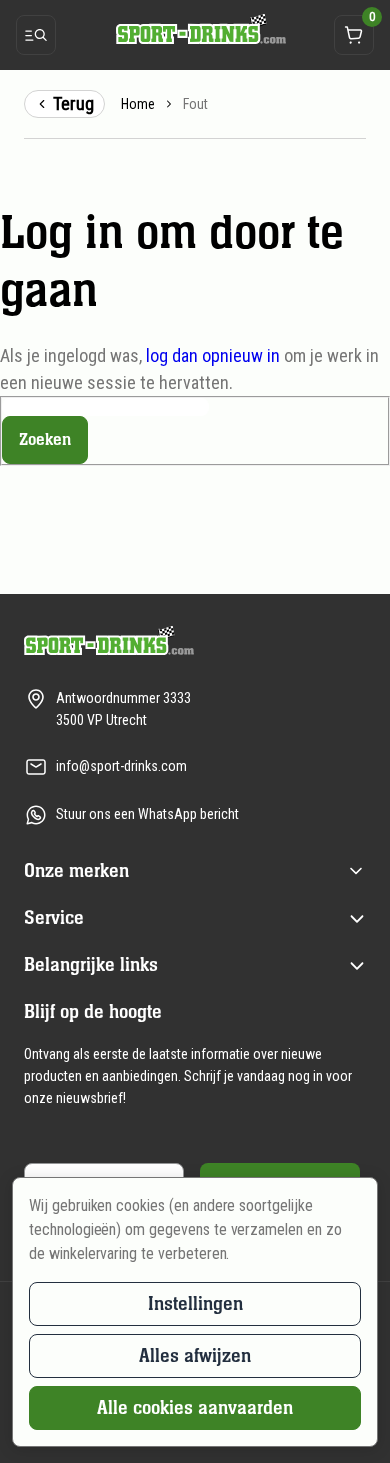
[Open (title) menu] (356, 871)
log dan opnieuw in (213, 355)
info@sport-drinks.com (121, 766)
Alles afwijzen (195, 1355)
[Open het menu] (36, 35)
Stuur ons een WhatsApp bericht (147, 814)
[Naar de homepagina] (195, 28)
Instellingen (195, 1303)
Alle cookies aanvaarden (195, 1407)
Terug (73, 103)
